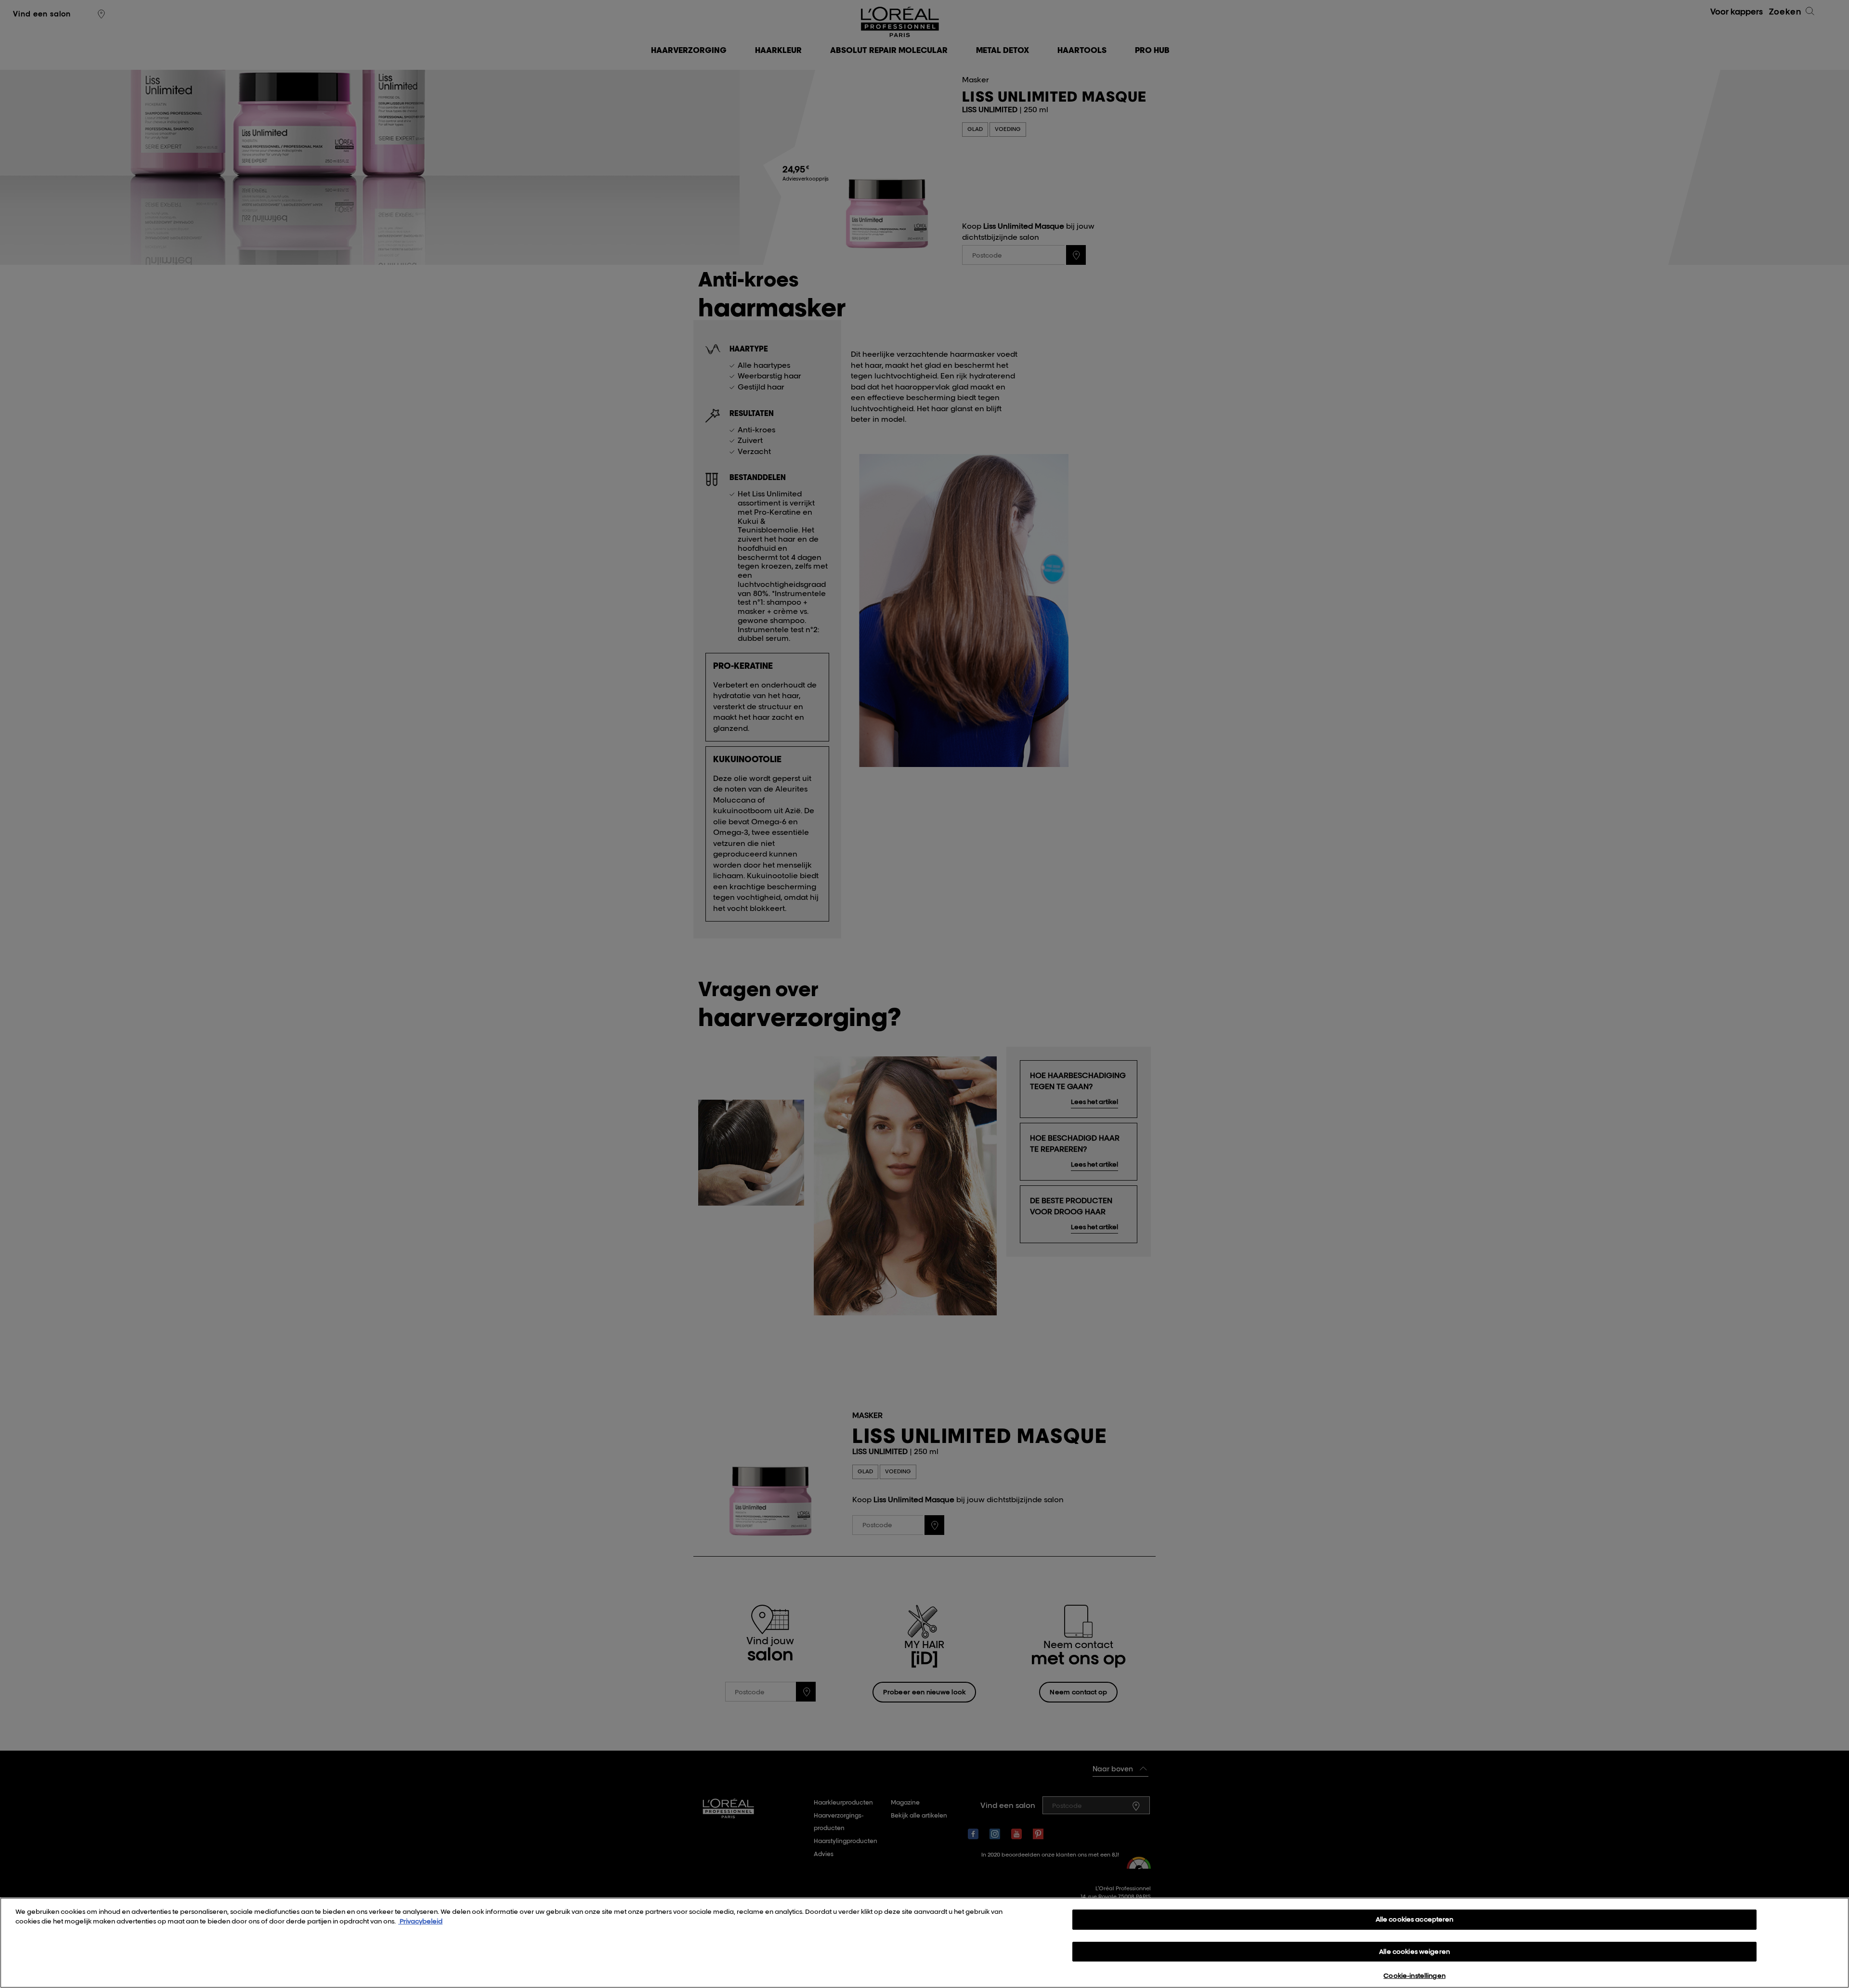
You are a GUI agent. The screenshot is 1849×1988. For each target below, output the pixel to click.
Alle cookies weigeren (1414, 1951)
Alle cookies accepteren (1415, 1919)
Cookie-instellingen (1414, 1975)
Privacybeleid (420, 1921)
